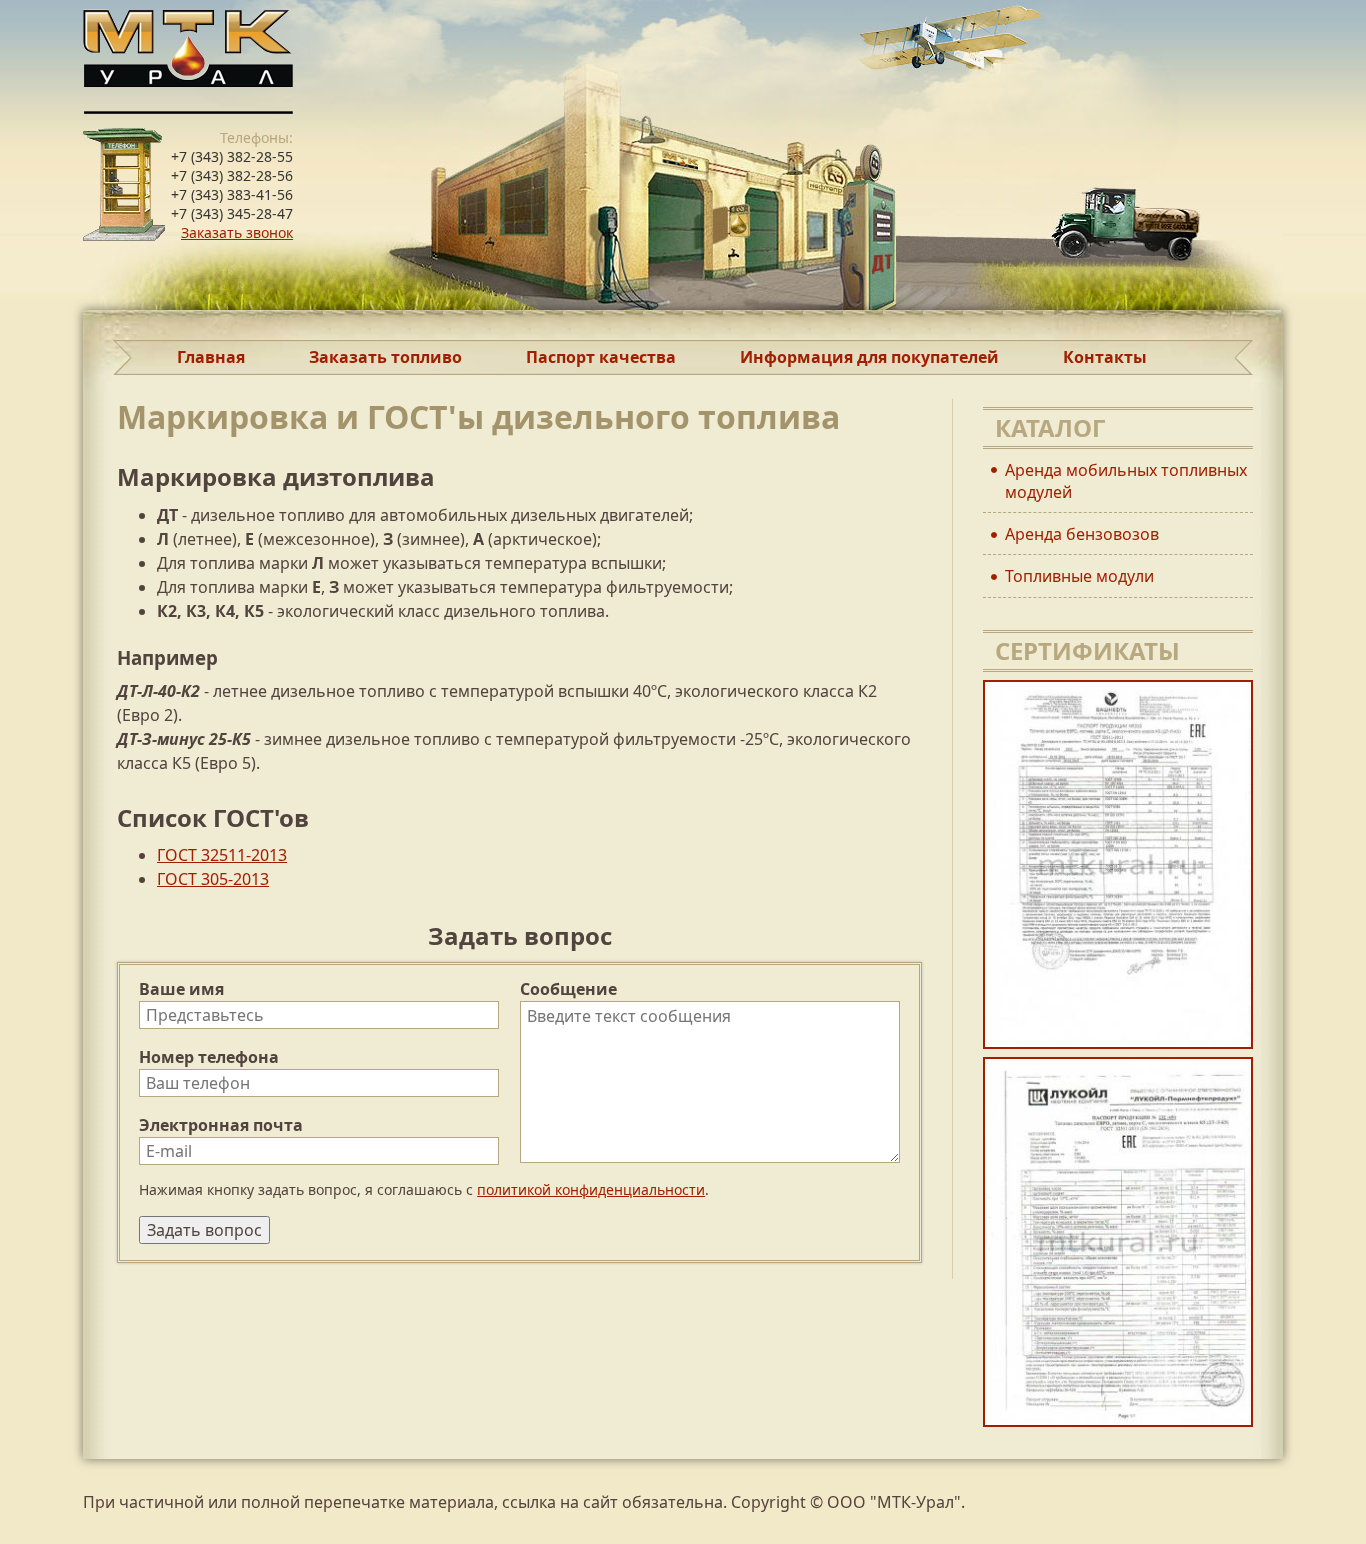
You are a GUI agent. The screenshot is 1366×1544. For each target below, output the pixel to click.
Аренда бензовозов (1082, 534)
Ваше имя (181, 989)
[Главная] (683, 57)
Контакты (1105, 357)
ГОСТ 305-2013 (213, 879)
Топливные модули (1079, 576)
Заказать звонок (237, 232)
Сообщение (568, 989)
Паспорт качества (601, 357)
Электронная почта (221, 1125)
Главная (211, 357)
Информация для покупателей (869, 357)
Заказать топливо (385, 357)
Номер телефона (209, 1057)
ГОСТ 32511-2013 (222, 855)
